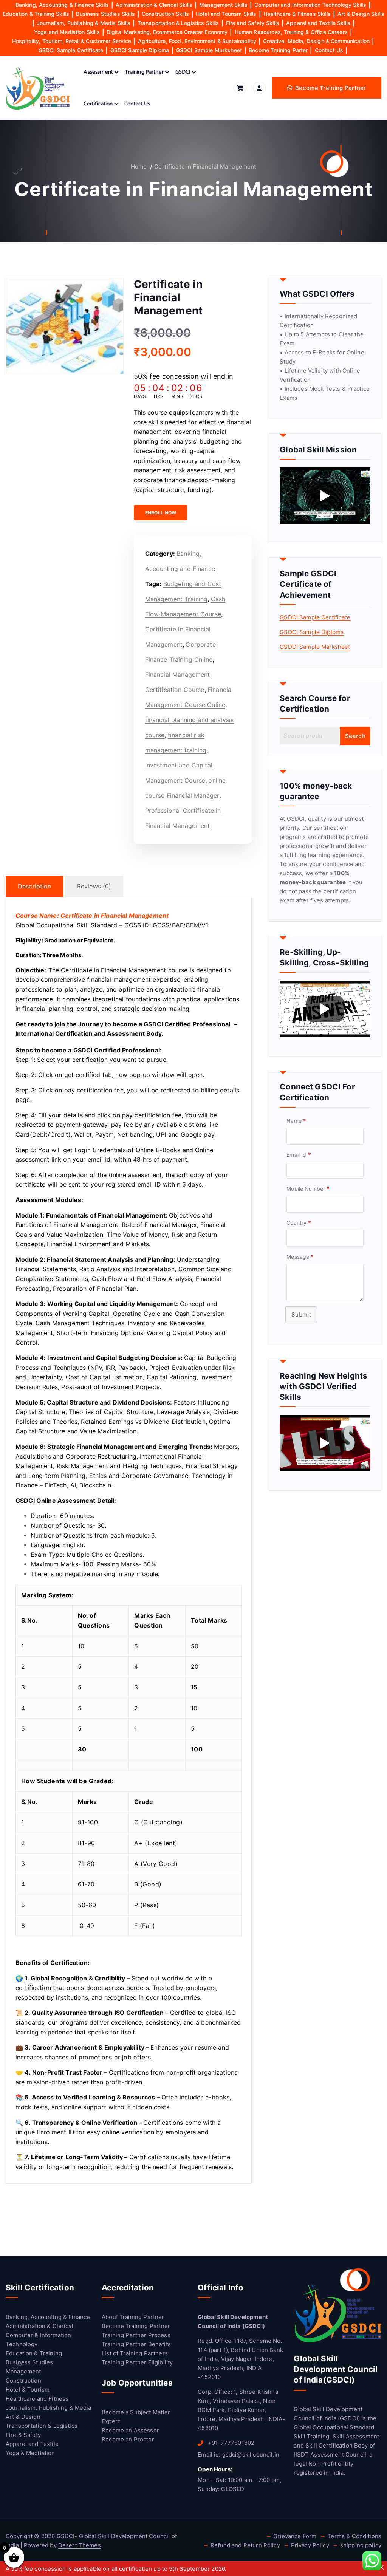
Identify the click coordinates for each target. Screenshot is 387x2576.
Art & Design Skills (361, 14)
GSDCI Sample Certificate (71, 50)
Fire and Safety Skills (253, 23)
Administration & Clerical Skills (154, 5)
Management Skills (223, 5)
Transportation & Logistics (42, 2426)
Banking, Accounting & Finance (48, 2317)
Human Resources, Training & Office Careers (291, 32)
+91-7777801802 (230, 2443)
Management (23, 2371)
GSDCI (183, 72)
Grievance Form (295, 2536)
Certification (98, 104)
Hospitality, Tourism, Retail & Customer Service (72, 41)
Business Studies (29, 2362)
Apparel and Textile (32, 2444)
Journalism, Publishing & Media (49, 2408)
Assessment (98, 72)
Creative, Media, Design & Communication (316, 41)
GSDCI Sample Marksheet (209, 50)
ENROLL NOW (161, 513)
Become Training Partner (136, 2326)
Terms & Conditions (354, 2536)
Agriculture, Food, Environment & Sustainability (197, 41)
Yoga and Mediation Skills (67, 32)
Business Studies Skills (105, 14)
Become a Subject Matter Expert (136, 2417)
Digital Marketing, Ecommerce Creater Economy (167, 32)
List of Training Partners (135, 2353)
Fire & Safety (23, 2435)
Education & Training (34, 2353)
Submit (301, 1314)
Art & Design (23, 2417)
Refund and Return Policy (245, 2545)
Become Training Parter (278, 50)
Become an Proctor (128, 2439)
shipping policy (361, 2545)
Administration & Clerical (39, 2326)
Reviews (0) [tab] (94, 886)
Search (355, 736)
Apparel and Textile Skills (318, 23)
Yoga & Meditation (30, 2453)
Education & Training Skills (36, 14)
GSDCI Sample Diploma (140, 50)
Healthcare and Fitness (37, 2399)
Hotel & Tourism (28, 2390)
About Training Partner (133, 2317)
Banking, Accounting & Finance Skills (62, 5)
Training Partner (144, 72)
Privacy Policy (310, 2545)
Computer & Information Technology (38, 2340)
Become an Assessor (130, 2430)
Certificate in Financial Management (205, 166)
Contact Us (329, 50)
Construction (23, 2380)
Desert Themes (80, 2545)
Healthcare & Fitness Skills (297, 14)
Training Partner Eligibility (137, 2362)
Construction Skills (165, 14)
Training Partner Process (136, 2335)
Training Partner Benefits (136, 2344)
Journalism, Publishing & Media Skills (84, 23)
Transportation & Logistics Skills (178, 23)
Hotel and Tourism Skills (226, 14)
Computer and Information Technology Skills (310, 5)
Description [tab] (35, 886)
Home (139, 166)
